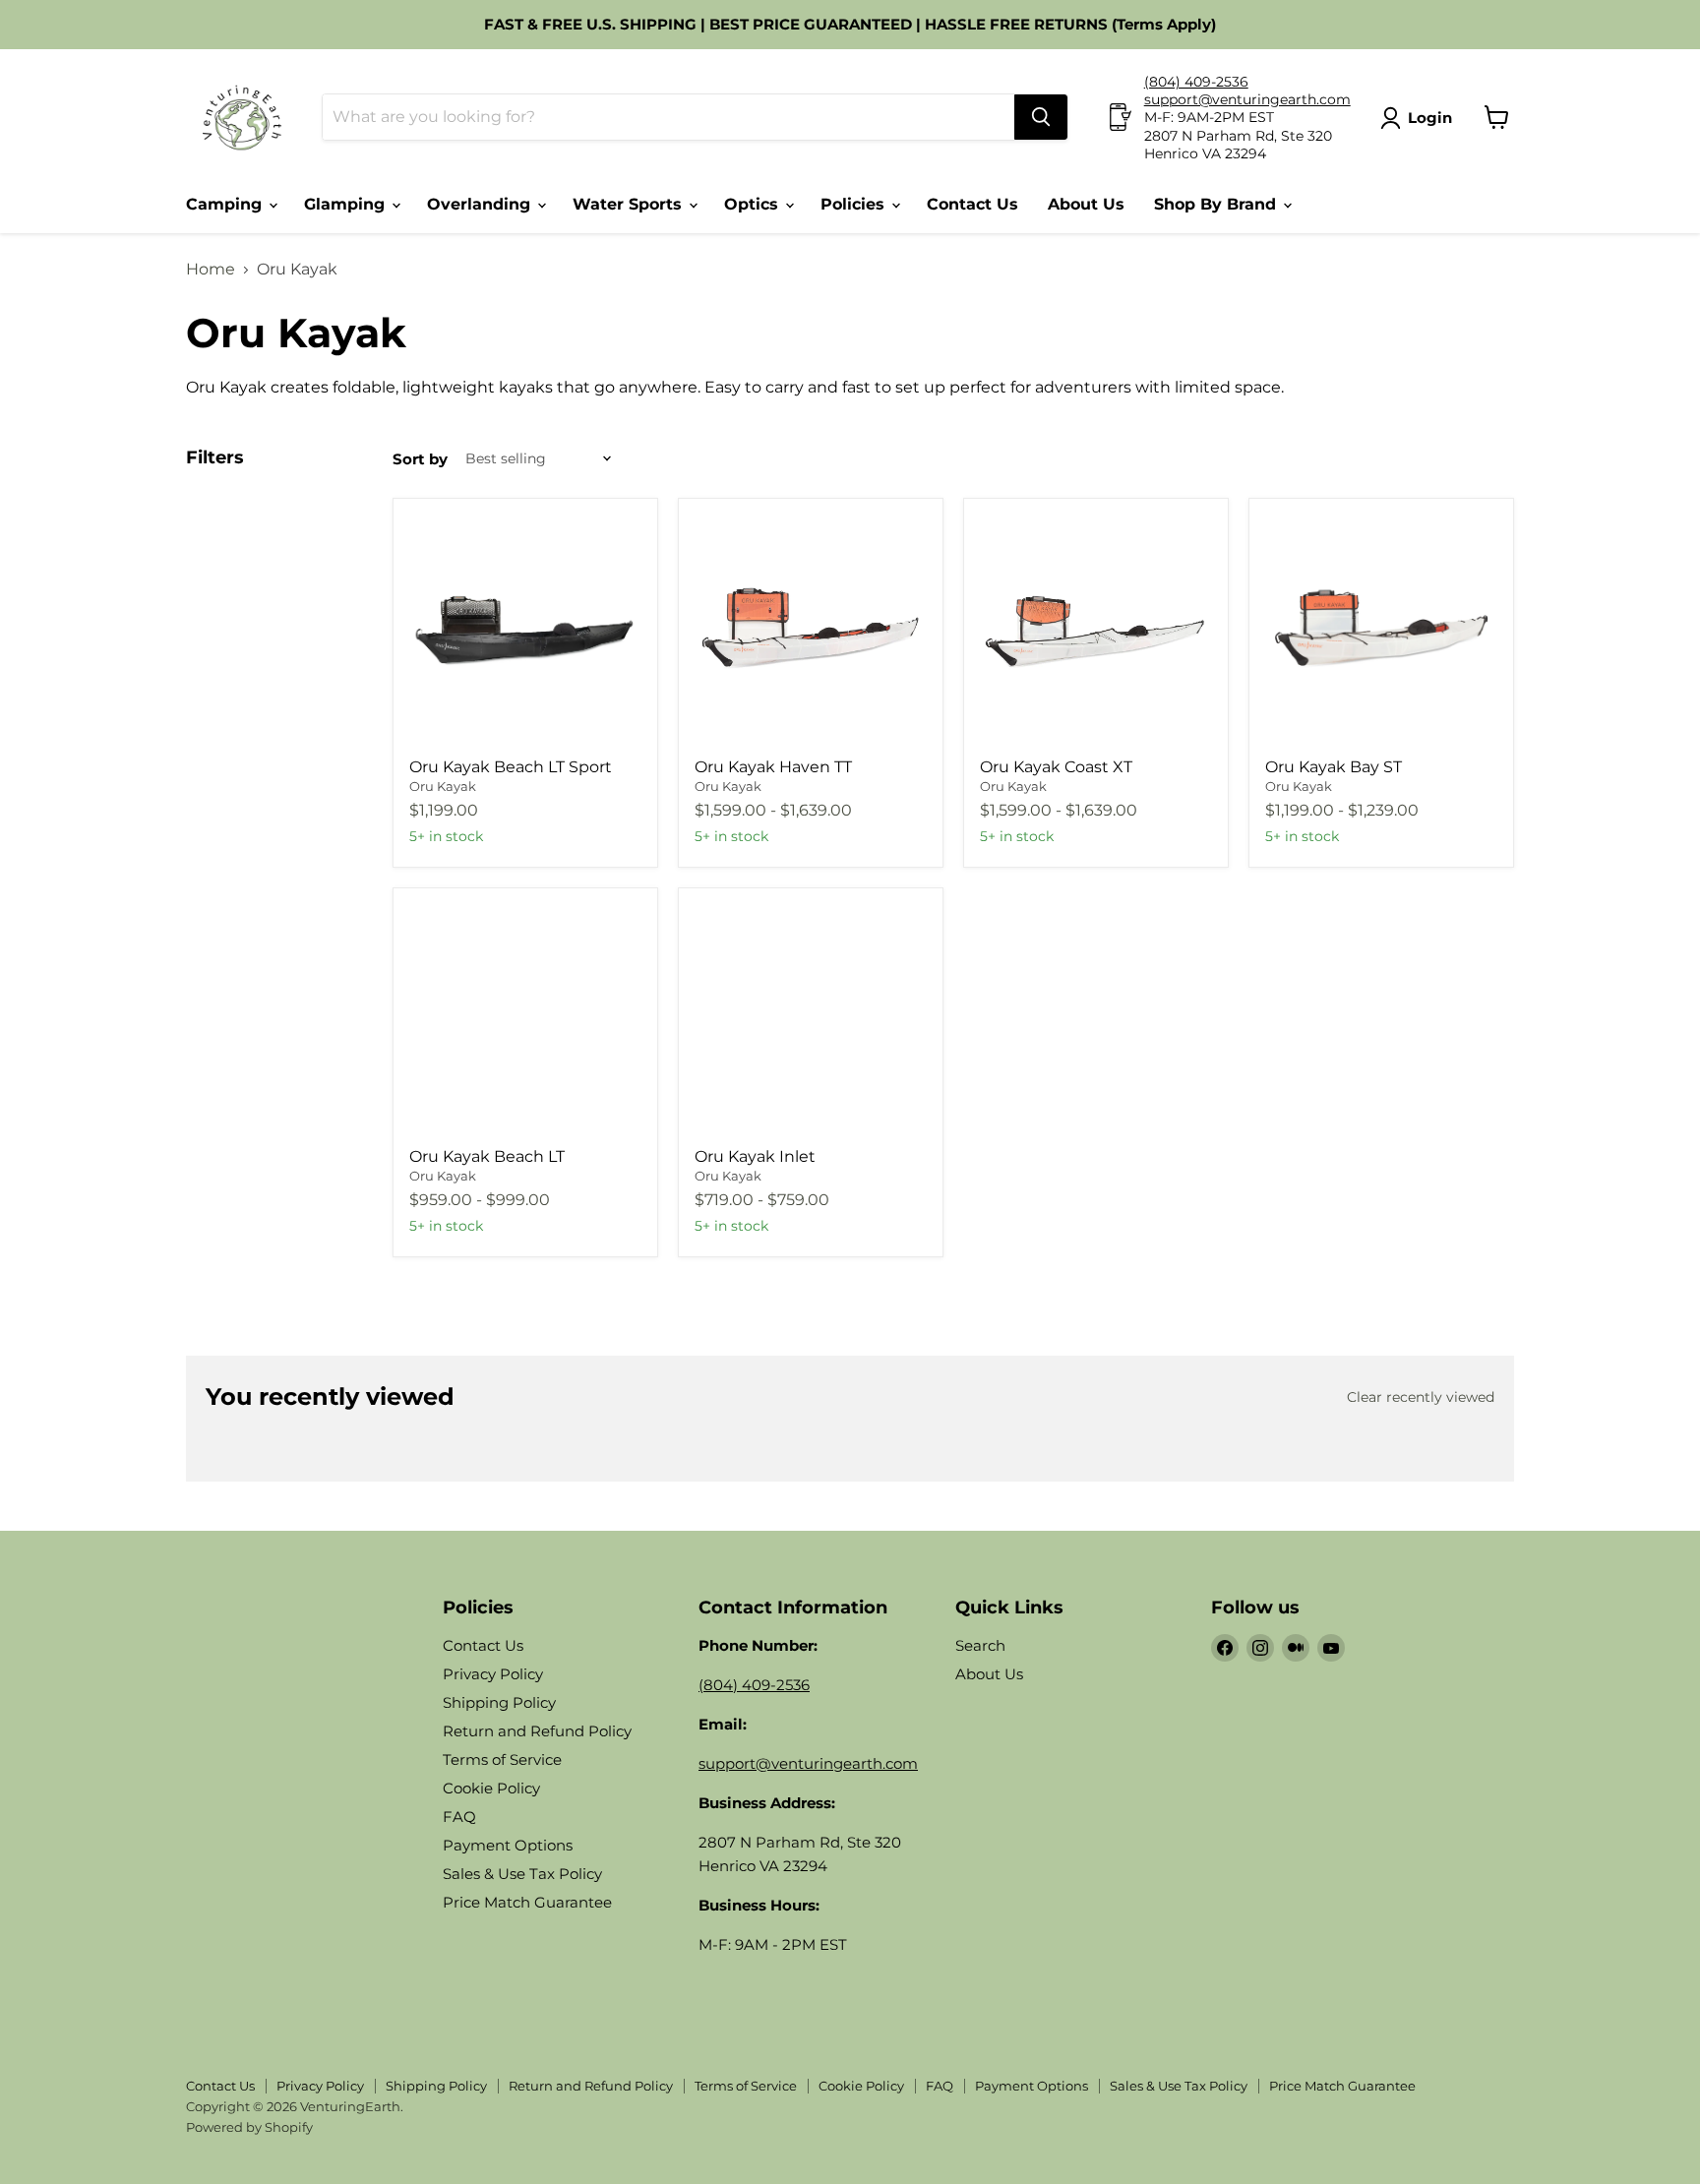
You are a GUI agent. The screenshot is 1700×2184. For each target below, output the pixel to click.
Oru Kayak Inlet (755, 1156)
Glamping (347, 204)
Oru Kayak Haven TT (773, 767)
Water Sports (630, 204)
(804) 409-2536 (1196, 82)
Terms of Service (502, 1759)
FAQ (459, 1817)
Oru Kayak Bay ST (1334, 767)
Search (980, 1645)
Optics (754, 204)
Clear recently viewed (1421, 1397)
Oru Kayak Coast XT (1056, 767)
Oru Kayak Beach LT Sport (511, 767)
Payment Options (508, 1845)
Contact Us (972, 204)
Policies (855, 204)
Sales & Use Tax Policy (522, 1874)
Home (211, 270)
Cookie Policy (491, 1788)
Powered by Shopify (249, 2127)
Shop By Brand (1217, 204)
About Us (1086, 204)
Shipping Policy (499, 1702)
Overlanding (481, 204)
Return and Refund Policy (537, 1731)
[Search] (1041, 117)
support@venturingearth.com (1247, 99)
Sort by (420, 459)
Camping (226, 204)
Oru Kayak (443, 786)
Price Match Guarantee (527, 1902)
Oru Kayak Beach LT (487, 1156)
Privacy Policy (493, 1674)
